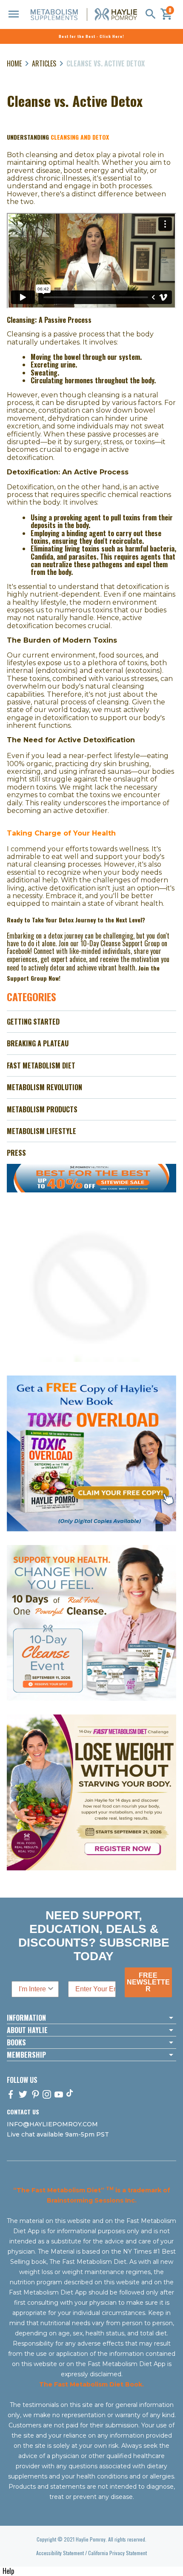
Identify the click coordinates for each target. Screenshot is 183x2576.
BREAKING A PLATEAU (38, 1043)
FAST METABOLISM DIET (41, 1065)
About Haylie (27, 2030)
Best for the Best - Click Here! (91, 36)
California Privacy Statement (117, 2553)
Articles (44, 63)
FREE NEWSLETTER (148, 1982)
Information (26, 2018)
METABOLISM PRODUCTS (42, 1109)
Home (14, 63)
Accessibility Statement (60, 2553)
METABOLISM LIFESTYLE (41, 1131)
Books (16, 2042)
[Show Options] (51, 1989)
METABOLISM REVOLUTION (44, 1087)
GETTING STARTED (33, 1022)
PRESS (16, 1153)
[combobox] (33, 1989)
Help (8, 2571)
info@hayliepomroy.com (52, 2124)
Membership (26, 2055)
